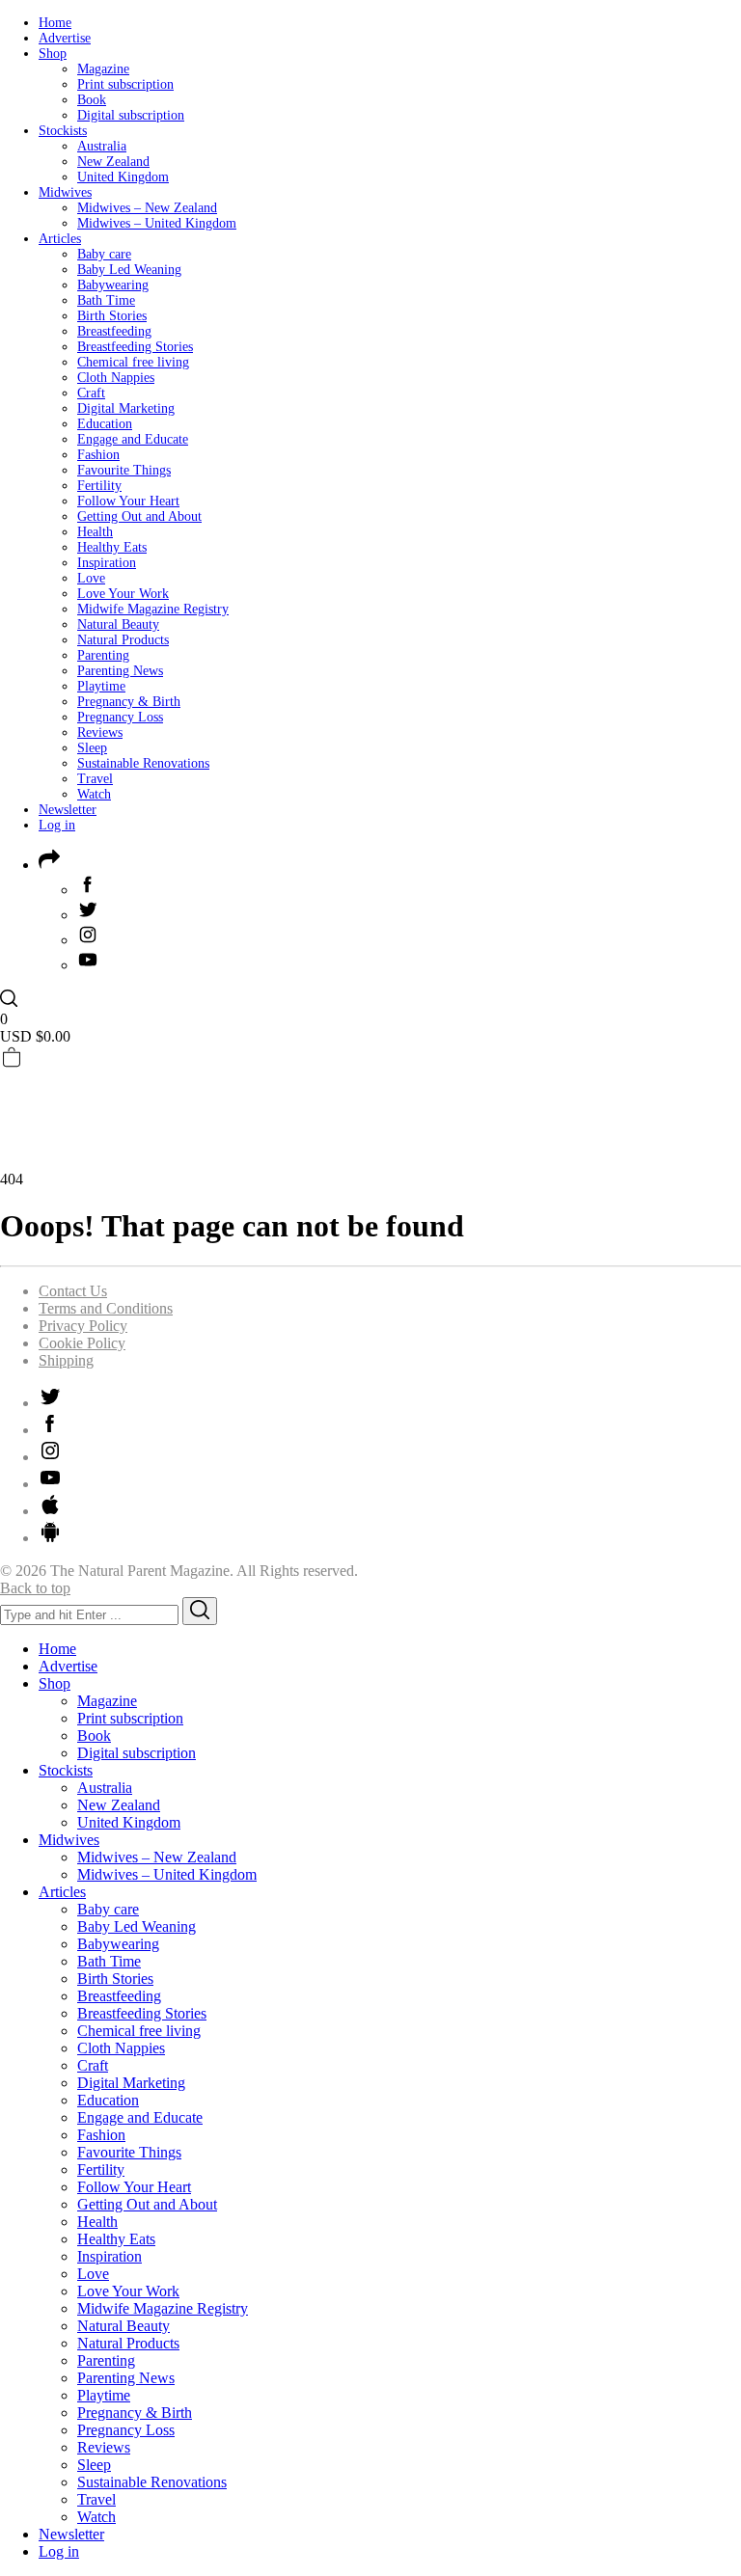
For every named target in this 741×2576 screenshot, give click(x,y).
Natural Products (123, 640)
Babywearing (113, 285)
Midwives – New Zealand (147, 208)
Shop (53, 54)
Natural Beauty (118, 624)
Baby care (104, 254)
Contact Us (73, 1291)
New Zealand (113, 162)
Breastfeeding (114, 331)
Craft (91, 393)
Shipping (66, 1360)
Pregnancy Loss (120, 717)
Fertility (99, 486)
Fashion (98, 455)
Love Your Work (123, 594)
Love (91, 578)
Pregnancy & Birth (129, 702)
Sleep (92, 748)
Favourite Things (124, 470)
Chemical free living (133, 362)
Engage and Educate (133, 439)
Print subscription (125, 84)
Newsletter (68, 810)
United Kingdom (123, 177)
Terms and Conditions (106, 1308)
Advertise (65, 38)
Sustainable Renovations (143, 763)
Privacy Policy (83, 1326)
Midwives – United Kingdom (157, 223)
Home (55, 23)
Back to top (35, 1588)
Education (105, 424)
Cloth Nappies (116, 378)
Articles (60, 239)
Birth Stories (112, 316)
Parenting (103, 655)
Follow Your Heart (128, 501)
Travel (95, 779)
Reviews (100, 732)
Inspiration (107, 563)
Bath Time (106, 300)
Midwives (65, 192)
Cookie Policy (82, 1343)
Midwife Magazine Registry (153, 609)
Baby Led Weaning (129, 270)
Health (95, 532)
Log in (57, 825)
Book (92, 100)
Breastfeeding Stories (135, 347)
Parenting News (120, 671)
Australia (102, 146)
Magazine (103, 69)
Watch (94, 794)
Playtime (101, 686)
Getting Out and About (139, 516)
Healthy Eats (112, 547)
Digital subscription (131, 115)
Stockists (63, 131)
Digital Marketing (126, 408)
